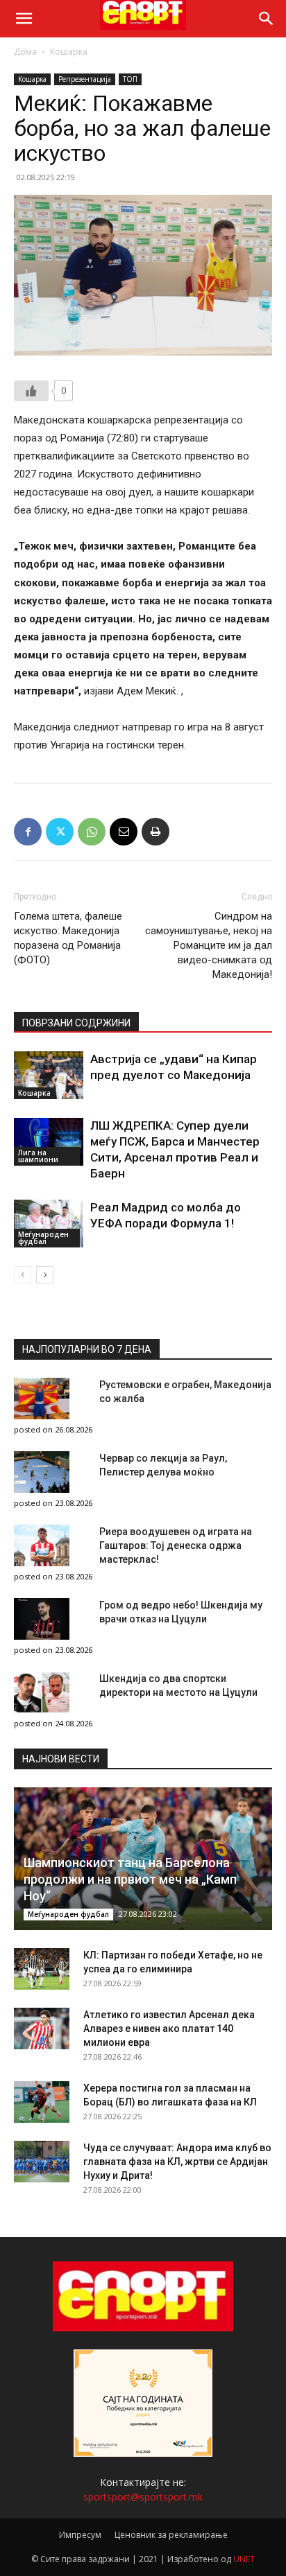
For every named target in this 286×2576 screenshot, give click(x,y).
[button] (24, 19)
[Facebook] (28, 832)
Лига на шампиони (38, 1156)
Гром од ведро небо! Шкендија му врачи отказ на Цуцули (181, 1612)
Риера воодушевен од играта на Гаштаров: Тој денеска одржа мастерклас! (176, 1545)
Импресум (80, 2535)
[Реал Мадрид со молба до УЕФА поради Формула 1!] (49, 1224)
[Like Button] (31, 391)
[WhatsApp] (92, 832)
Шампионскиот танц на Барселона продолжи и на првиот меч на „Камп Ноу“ (130, 1879)
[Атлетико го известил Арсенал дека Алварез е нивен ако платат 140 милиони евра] (42, 2029)
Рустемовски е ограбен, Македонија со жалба (185, 1392)
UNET (244, 2559)
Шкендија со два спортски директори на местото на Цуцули (178, 1685)
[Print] (155, 832)
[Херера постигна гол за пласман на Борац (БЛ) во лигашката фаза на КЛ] (42, 2102)
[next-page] (45, 1275)
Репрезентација (85, 79)
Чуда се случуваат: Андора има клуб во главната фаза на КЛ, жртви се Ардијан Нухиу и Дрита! (177, 2162)
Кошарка (69, 52)
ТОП (130, 79)
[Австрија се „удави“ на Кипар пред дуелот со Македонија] (49, 1075)
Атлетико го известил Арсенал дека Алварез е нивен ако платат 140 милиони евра (169, 2029)
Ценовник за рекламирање (171, 2535)
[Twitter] (60, 832)
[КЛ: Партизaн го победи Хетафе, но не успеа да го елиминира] (42, 1969)
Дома (25, 52)
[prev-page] (23, 1275)
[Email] (124, 832)
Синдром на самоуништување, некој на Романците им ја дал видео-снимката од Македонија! (209, 945)
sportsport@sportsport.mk (143, 2497)
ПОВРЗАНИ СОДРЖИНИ (76, 1023)
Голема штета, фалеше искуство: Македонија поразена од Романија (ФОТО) (68, 938)
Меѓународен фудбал (43, 1238)
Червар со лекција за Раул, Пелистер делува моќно (163, 1465)
